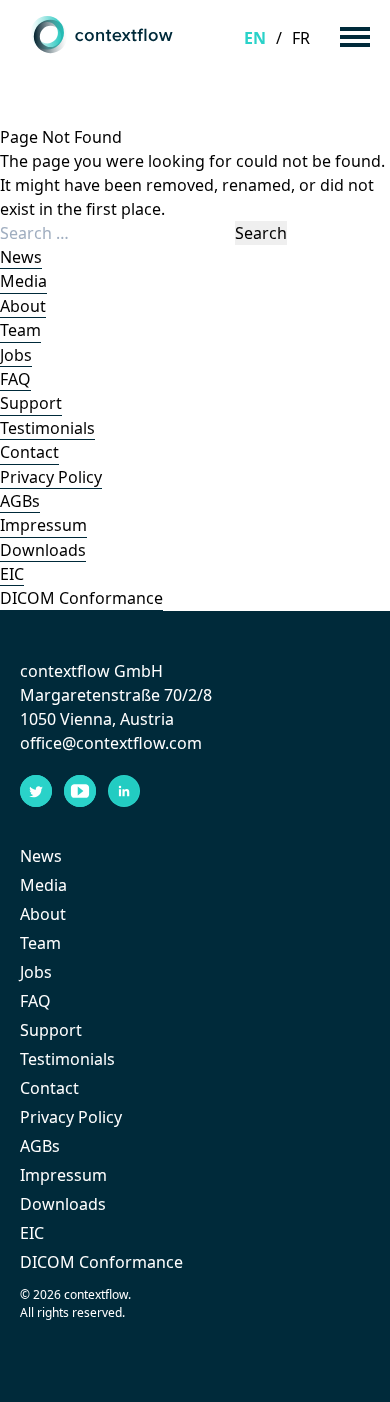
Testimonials (47, 428)
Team (20, 330)
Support (31, 403)
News (21, 257)
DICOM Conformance (81, 598)
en (255, 38)
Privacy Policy (51, 477)
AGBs (20, 501)
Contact (29, 452)
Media (23, 281)
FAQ (15, 379)
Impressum (43, 525)
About (23, 306)
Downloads (43, 550)
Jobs (16, 355)
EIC (12, 574)
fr (301, 38)
